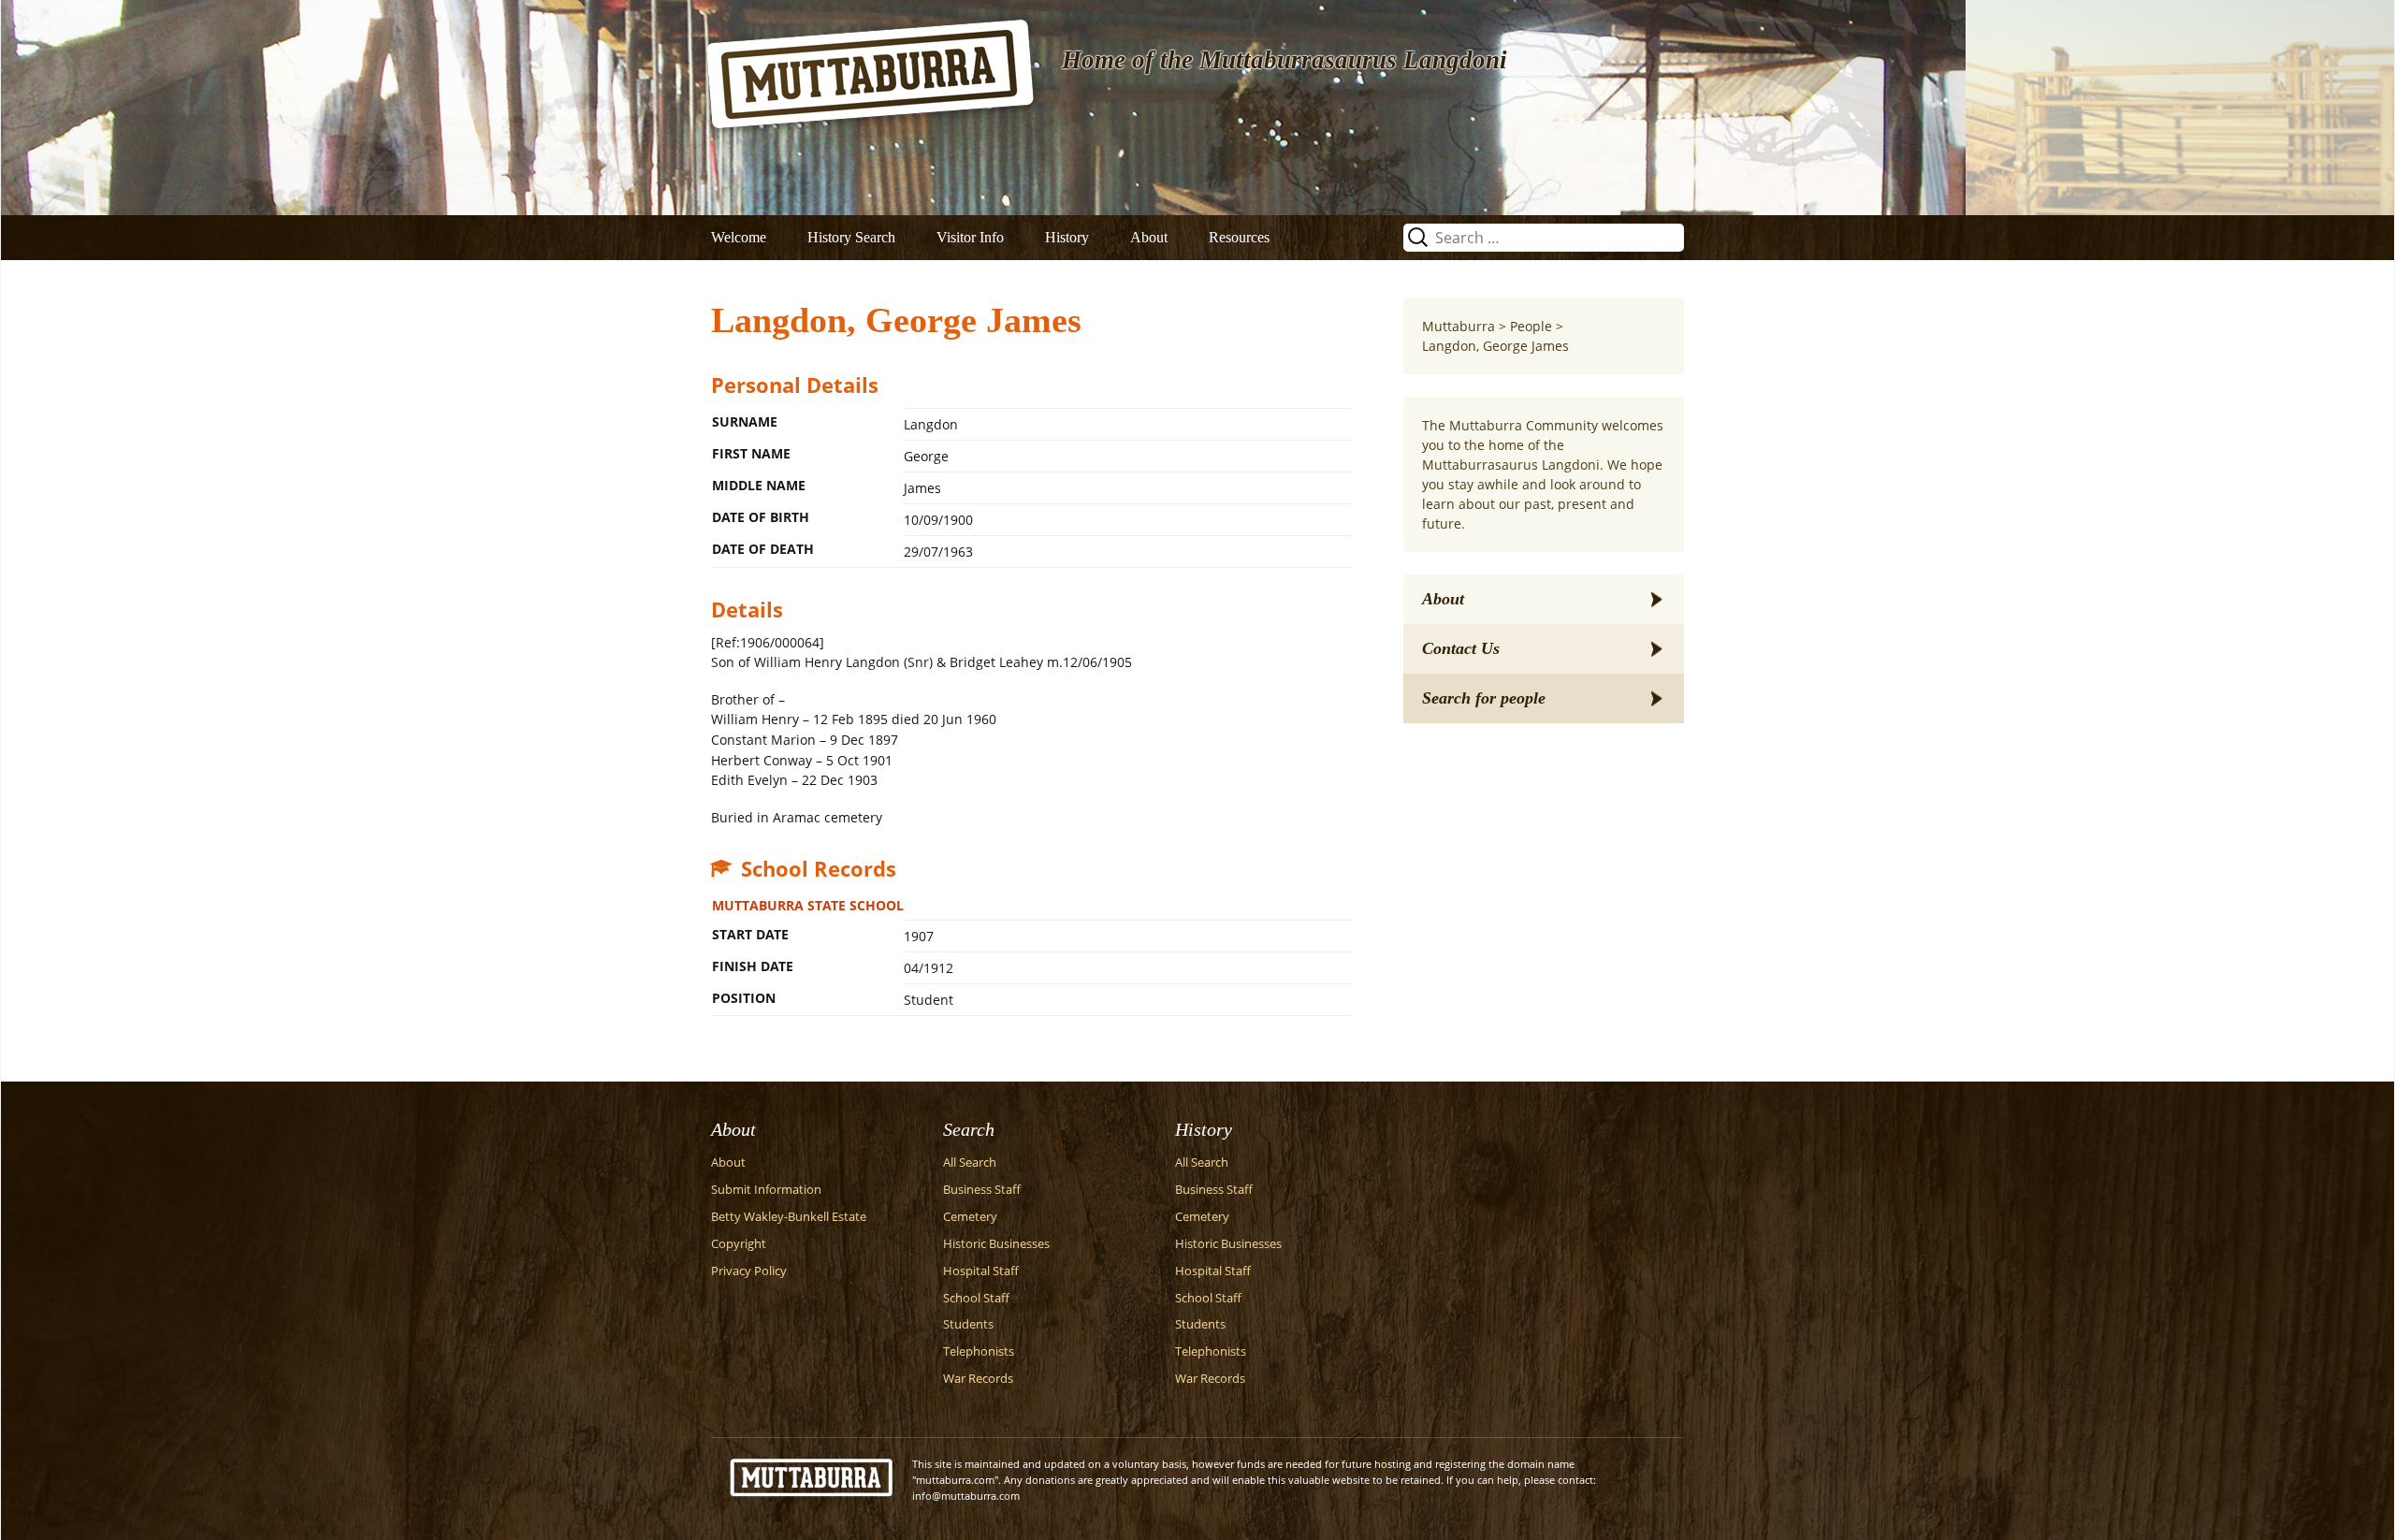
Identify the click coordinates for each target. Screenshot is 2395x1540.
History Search (851, 237)
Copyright (739, 1244)
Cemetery (970, 1217)
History (1067, 237)
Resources (1239, 237)
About (1149, 237)
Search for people (1484, 698)
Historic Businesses (996, 1244)
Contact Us (1461, 648)
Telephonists (979, 1351)
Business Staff (982, 1190)
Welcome (739, 237)
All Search (970, 1162)
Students (968, 1324)
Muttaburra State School (808, 905)
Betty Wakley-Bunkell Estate (789, 1217)
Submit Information (766, 1190)
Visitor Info (970, 237)
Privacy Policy (749, 1271)
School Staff (976, 1298)
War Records (978, 1379)
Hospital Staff (981, 1271)
